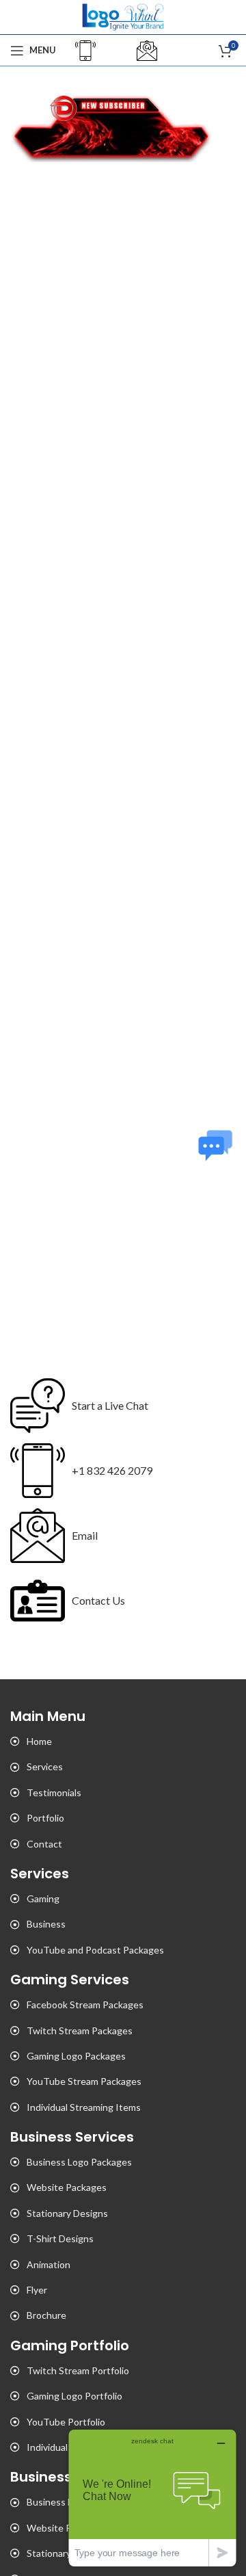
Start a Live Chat (110, 1405)
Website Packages (67, 2187)
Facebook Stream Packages (85, 2005)
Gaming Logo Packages (76, 2056)
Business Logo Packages (79, 2162)
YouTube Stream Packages (84, 2081)
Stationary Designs (67, 2213)
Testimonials (54, 1792)
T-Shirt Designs (60, 2238)
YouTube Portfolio (66, 2422)
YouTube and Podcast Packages (95, 1950)
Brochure (46, 2315)
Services (45, 1766)
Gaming (43, 1898)
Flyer (37, 2290)
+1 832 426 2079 (112, 1470)
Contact (44, 1844)
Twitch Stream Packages (80, 2030)
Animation (49, 2264)
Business (46, 1924)
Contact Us (98, 1600)
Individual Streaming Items (84, 2107)
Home (39, 1741)
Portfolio (45, 1818)
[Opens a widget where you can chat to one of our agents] (152, 2498)
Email (85, 1535)
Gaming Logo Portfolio (74, 2396)
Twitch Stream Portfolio (78, 2370)
